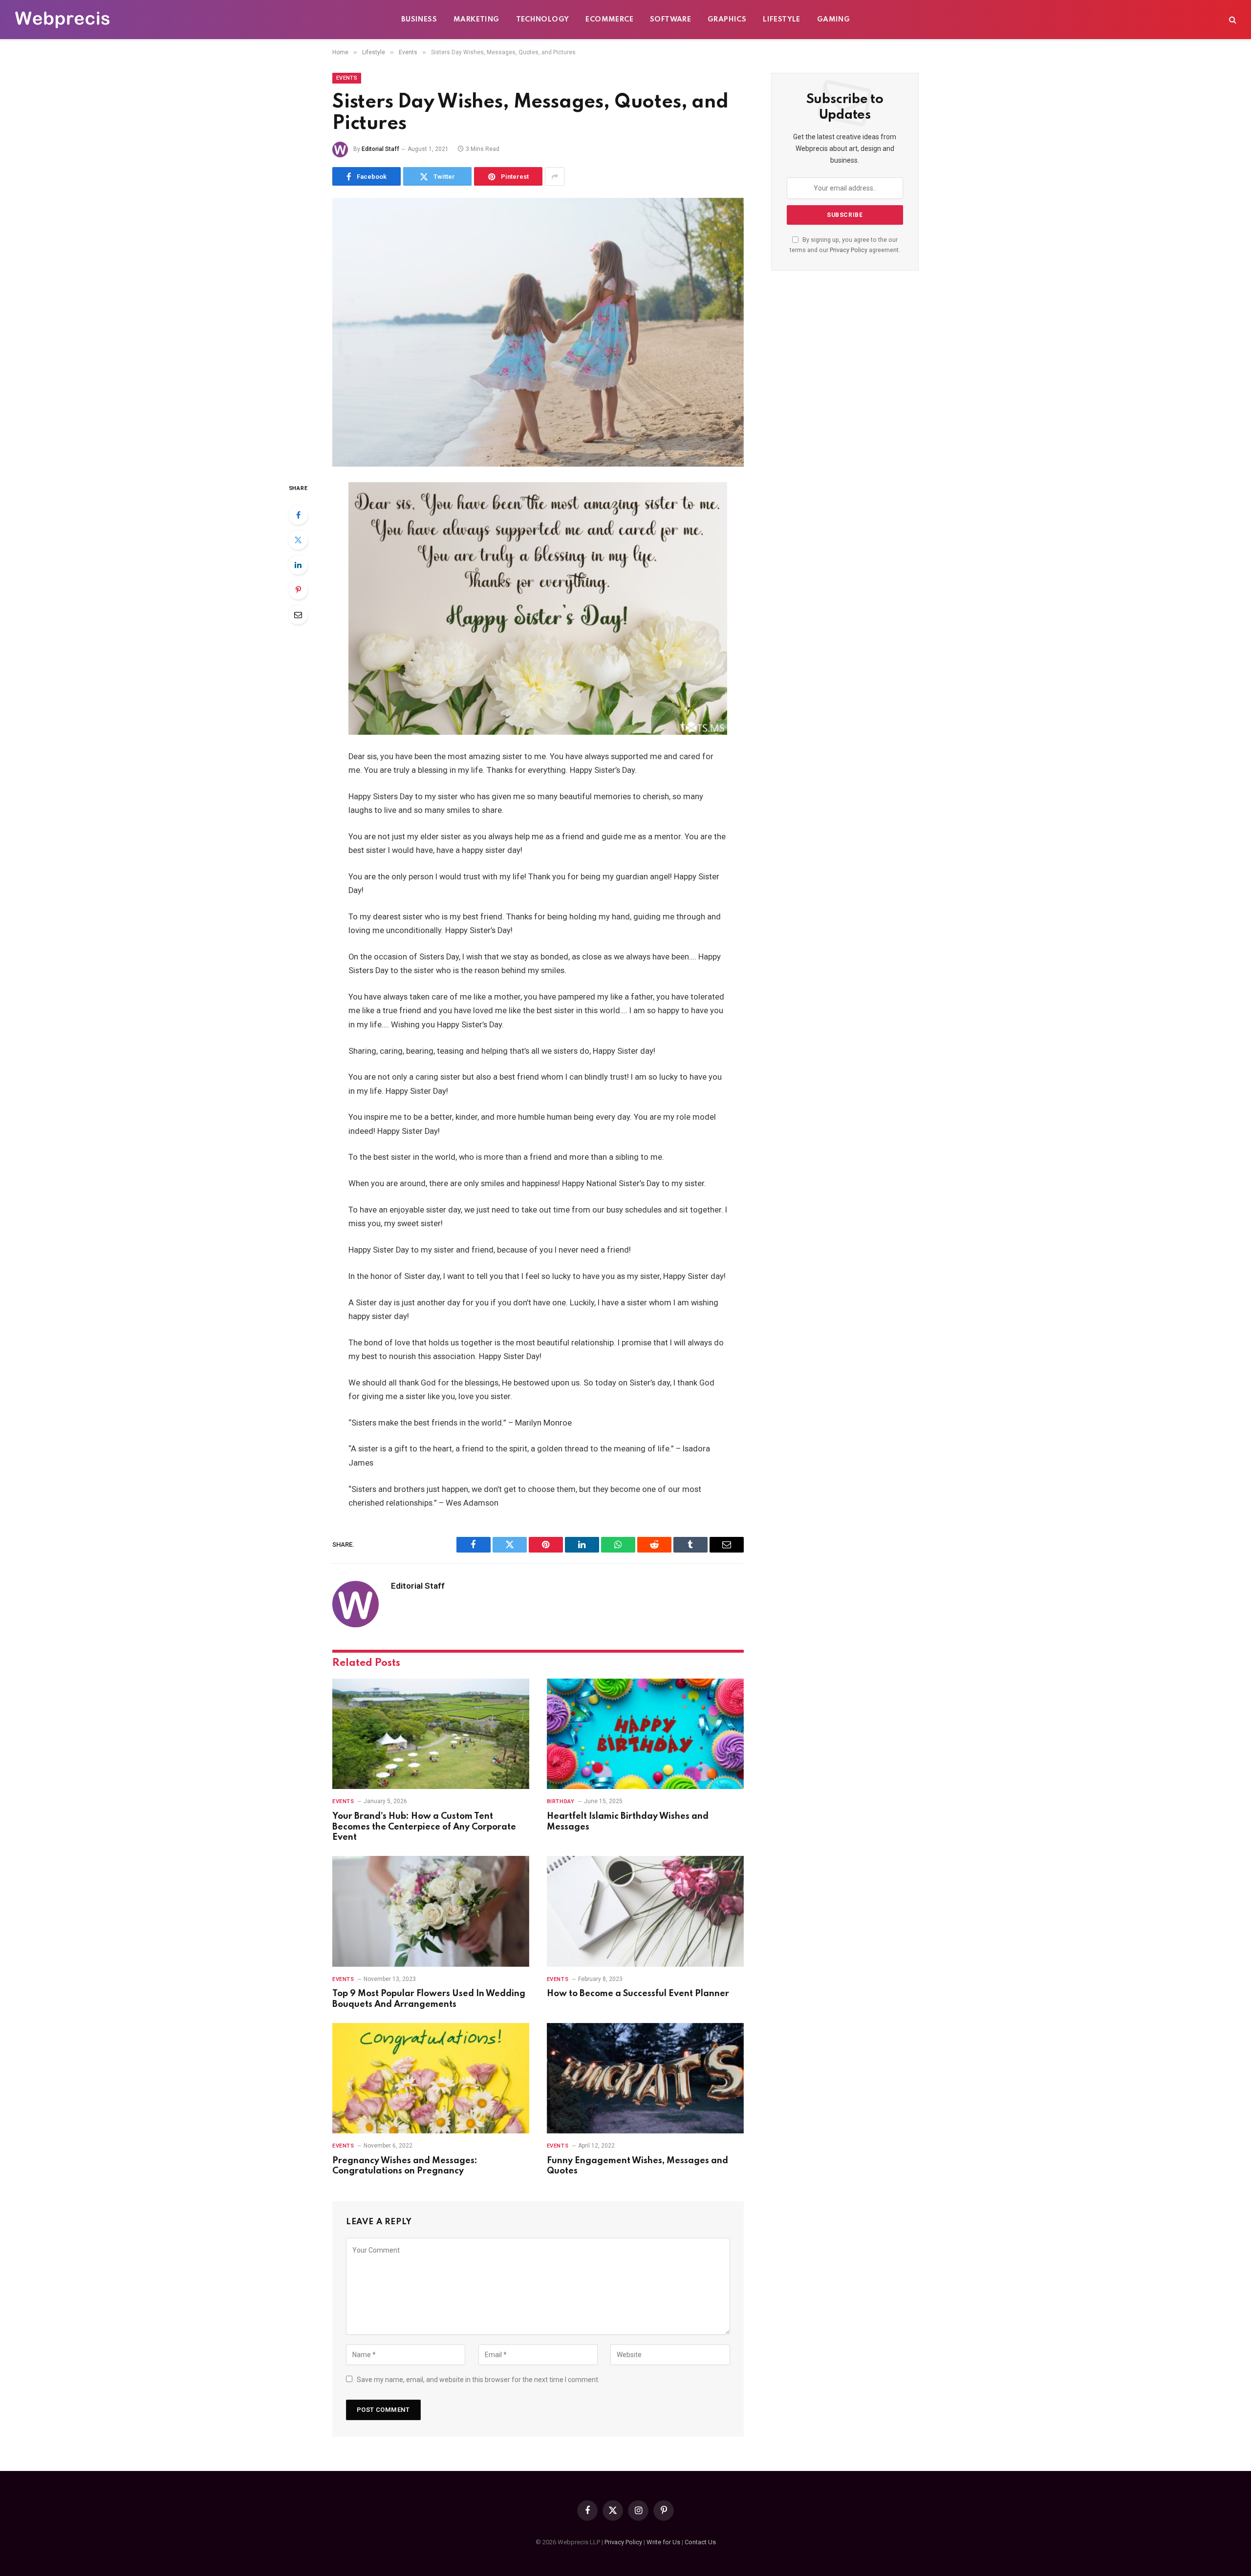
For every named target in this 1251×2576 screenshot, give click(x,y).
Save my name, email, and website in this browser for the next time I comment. (478, 2380)
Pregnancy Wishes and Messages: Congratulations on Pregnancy (405, 2166)
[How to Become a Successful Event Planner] (645, 1911)
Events (347, 78)
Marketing (476, 20)
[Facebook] (298, 515)
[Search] (1232, 20)
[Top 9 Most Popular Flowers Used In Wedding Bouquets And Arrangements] (431, 1911)
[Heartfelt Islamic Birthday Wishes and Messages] (645, 1734)
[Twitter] (298, 540)
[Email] (298, 615)
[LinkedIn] (298, 565)
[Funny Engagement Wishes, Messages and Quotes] (645, 2078)
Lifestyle (782, 20)
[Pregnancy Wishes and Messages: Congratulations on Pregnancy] (431, 2078)
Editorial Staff (380, 149)
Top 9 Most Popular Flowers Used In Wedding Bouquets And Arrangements (429, 1999)
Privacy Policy (849, 250)
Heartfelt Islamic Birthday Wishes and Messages (628, 1822)
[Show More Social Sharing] (555, 176)
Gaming (833, 20)
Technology (543, 20)
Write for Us (663, 2542)
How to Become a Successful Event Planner (638, 1994)
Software (670, 20)
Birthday (561, 1801)
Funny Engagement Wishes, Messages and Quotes (637, 2166)
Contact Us (700, 2542)
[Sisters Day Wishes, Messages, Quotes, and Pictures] (538, 332)
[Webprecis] (62, 20)
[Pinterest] (298, 590)
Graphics (727, 20)
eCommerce (609, 20)
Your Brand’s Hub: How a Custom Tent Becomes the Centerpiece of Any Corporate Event (424, 1827)
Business (419, 20)
